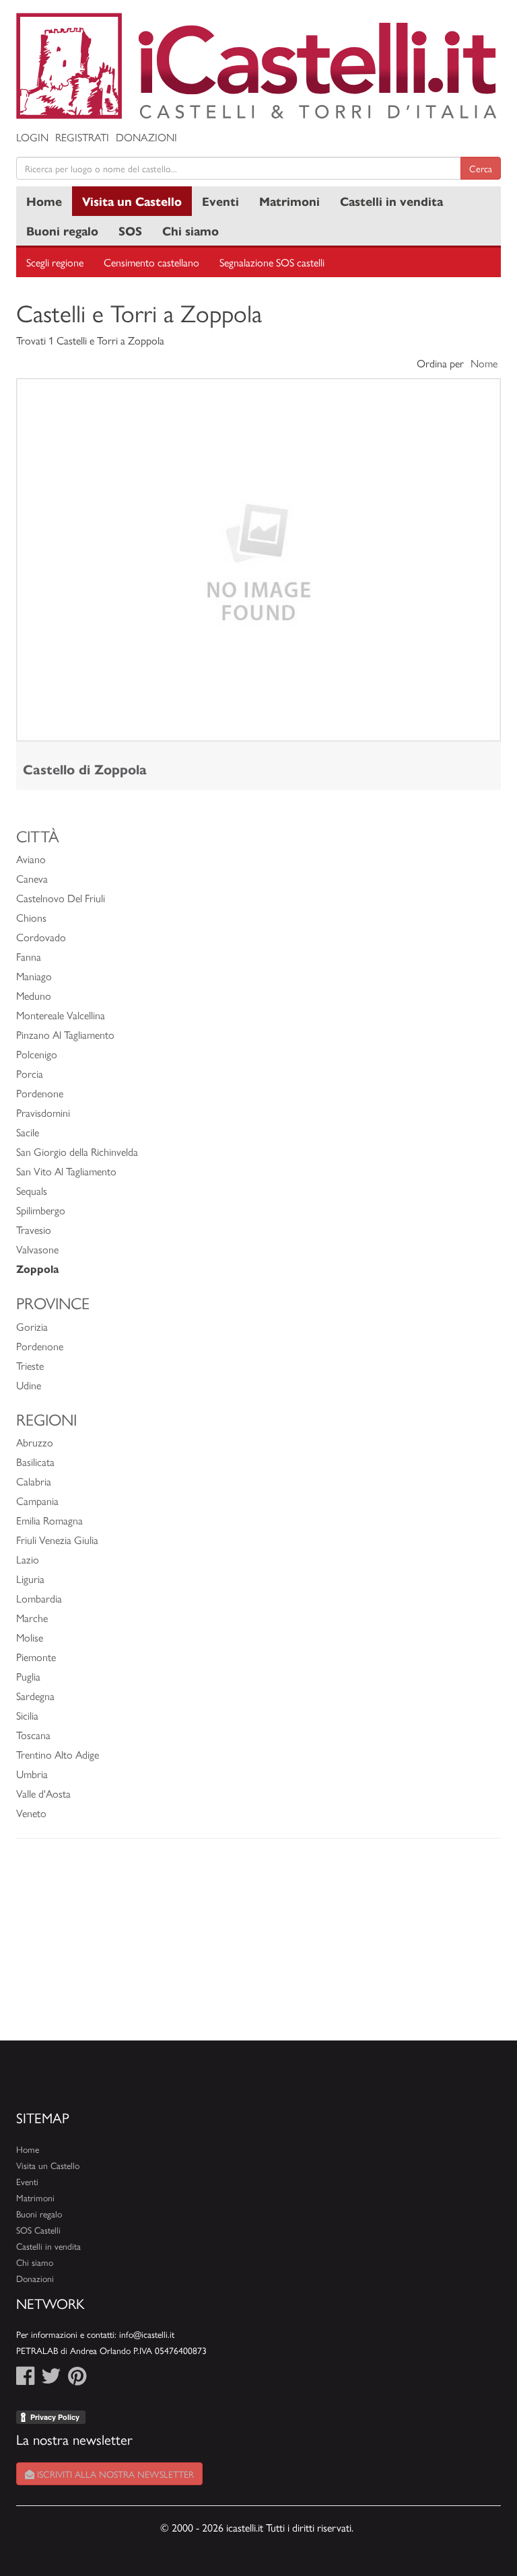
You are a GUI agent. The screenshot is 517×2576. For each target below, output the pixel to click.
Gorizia (32, 1326)
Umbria (32, 1774)
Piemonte (36, 1657)
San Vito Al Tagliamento (66, 1171)
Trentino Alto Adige (58, 1754)
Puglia (28, 1676)
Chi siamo (191, 230)
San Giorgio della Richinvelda (77, 1151)
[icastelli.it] (258, 66)
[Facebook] (25, 2379)
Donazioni (146, 137)
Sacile (28, 1132)
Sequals (32, 1190)
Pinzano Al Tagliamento (65, 1034)
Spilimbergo (41, 1210)
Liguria (30, 1579)
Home (44, 201)
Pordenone (40, 1093)
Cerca (481, 168)
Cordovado (41, 937)
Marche (32, 1618)
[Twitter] (51, 2379)
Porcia (30, 1073)
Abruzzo (35, 1442)
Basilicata (35, 1462)
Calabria (34, 1481)
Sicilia (27, 1715)
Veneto (31, 1813)
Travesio (34, 1229)
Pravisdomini (43, 1112)
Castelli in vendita (391, 201)
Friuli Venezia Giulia (57, 1540)
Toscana (33, 1735)
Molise (30, 1637)
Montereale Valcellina (61, 1015)
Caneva (32, 878)
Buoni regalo (62, 230)
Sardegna (35, 1696)
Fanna (29, 956)
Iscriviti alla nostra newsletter (114, 2474)
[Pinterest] (77, 2379)
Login (32, 137)
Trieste (30, 1365)
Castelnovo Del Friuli (61, 898)
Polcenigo (37, 1054)
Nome (484, 363)
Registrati (82, 137)
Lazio (28, 1559)
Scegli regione (55, 262)
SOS (130, 230)
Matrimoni (289, 201)
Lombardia (39, 1598)
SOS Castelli (38, 2230)
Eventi (220, 201)
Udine (29, 1385)
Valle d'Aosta (43, 1793)
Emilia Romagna (49, 1520)
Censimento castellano (151, 262)
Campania (37, 1501)
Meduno (34, 995)
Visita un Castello (132, 201)
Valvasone (37, 1249)
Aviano (31, 859)
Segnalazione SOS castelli (272, 262)
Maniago (34, 976)
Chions (31, 917)
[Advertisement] (258, 1946)
